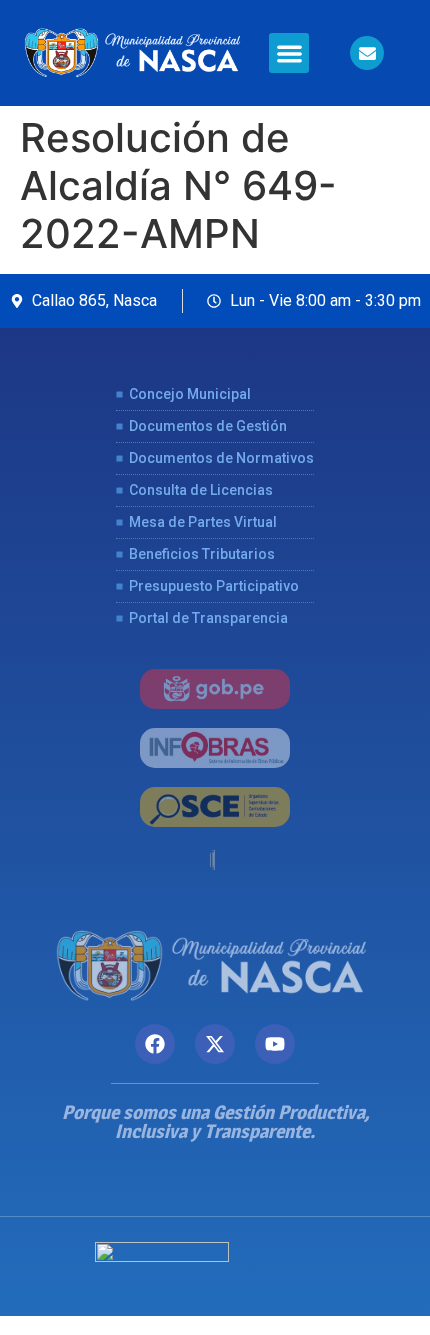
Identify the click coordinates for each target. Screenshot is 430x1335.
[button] (289, 53)
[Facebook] (155, 1044)
